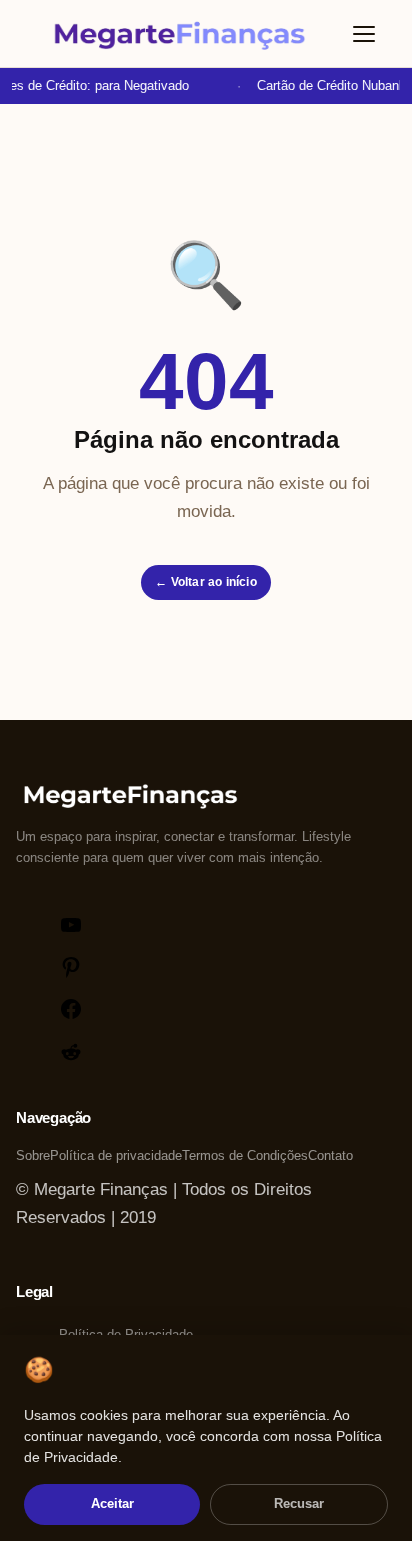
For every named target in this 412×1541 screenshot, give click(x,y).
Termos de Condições (245, 1155)
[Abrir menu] (364, 34)
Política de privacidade (116, 1155)
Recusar (299, 1503)
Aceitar (112, 1503)
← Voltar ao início (206, 582)
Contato (330, 1155)
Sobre (33, 1155)
